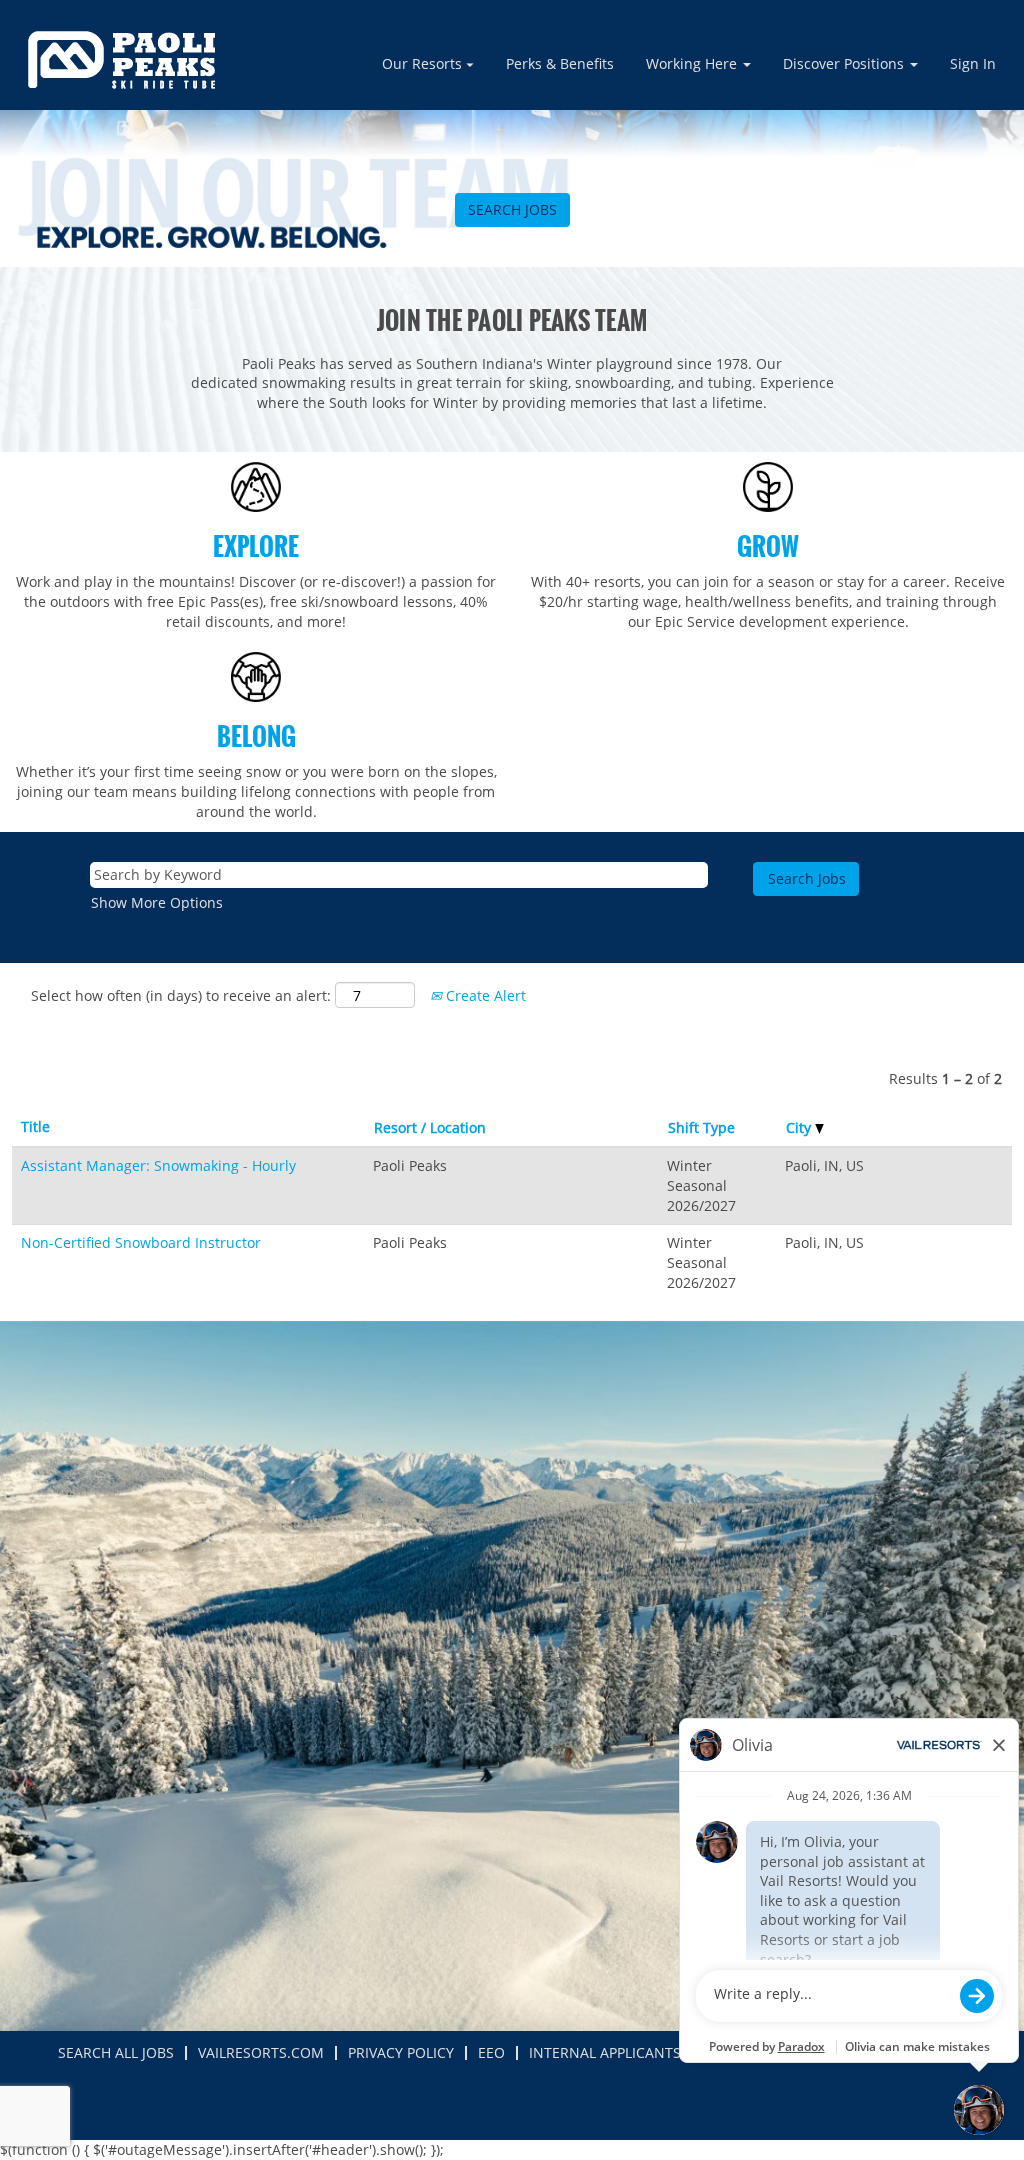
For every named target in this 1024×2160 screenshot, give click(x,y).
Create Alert (484, 995)
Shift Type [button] (701, 1127)
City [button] (800, 1127)
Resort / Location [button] (430, 1127)
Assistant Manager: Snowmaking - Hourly (158, 1165)
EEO (491, 2052)
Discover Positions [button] (845, 63)
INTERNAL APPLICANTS (605, 2052)
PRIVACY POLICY (401, 2052)
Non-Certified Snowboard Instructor (141, 1242)
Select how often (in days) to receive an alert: (181, 995)
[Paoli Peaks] (121, 60)
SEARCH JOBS (512, 209)
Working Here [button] (693, 63)
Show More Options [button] (157, 902)
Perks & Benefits (560, 63)
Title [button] (35, 1126)
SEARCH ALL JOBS (116, 2052)
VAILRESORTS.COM (261, 2052)
